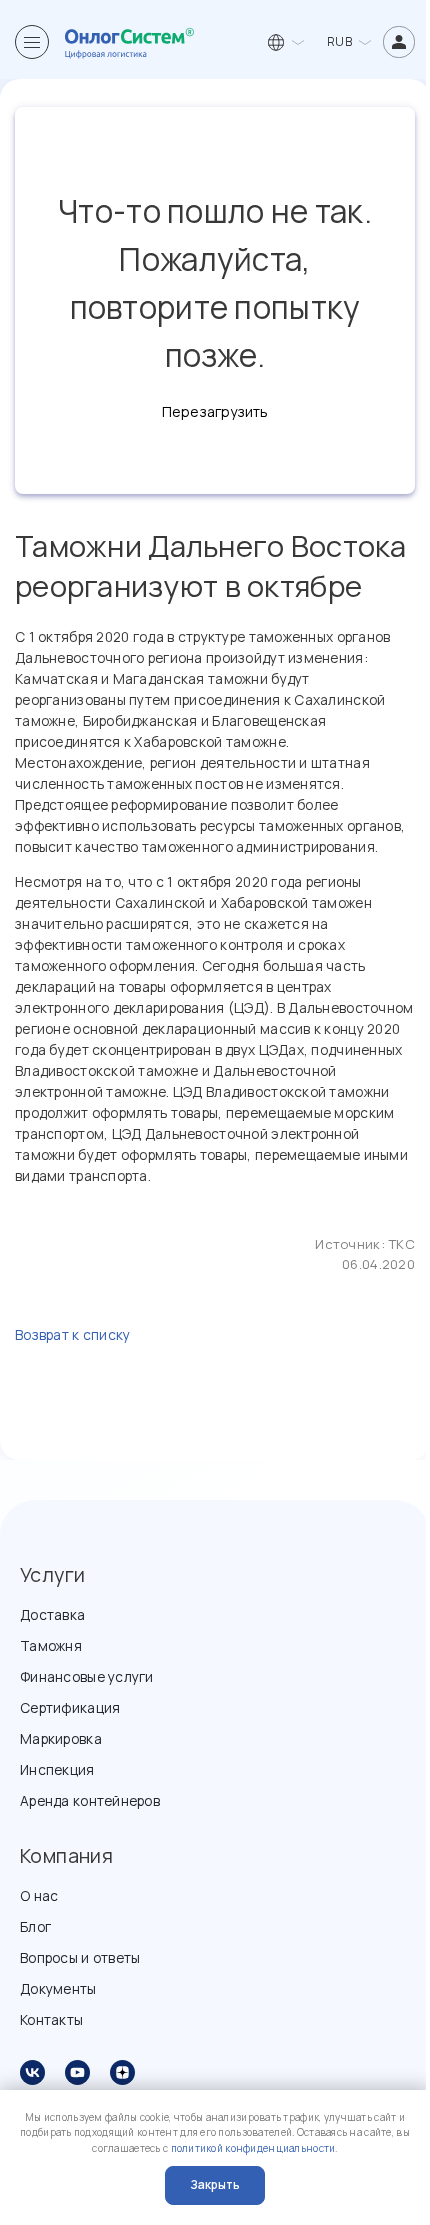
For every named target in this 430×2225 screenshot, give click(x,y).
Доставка (52, 1614)
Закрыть (215, 2184)
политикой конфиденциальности (253, 2148)
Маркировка (61, 1738)
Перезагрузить (215, 411)
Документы (58, 1988)
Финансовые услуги (87, 1676)
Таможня (51, 1645)
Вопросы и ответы (80, 1957)
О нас (39, 1895)
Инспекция (57, 1769)
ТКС (401, 1244)
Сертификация (70, 1707)
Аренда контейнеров (90, 1800)
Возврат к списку (72, 1334)
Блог (35, 1926)
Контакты (51, 2019)
